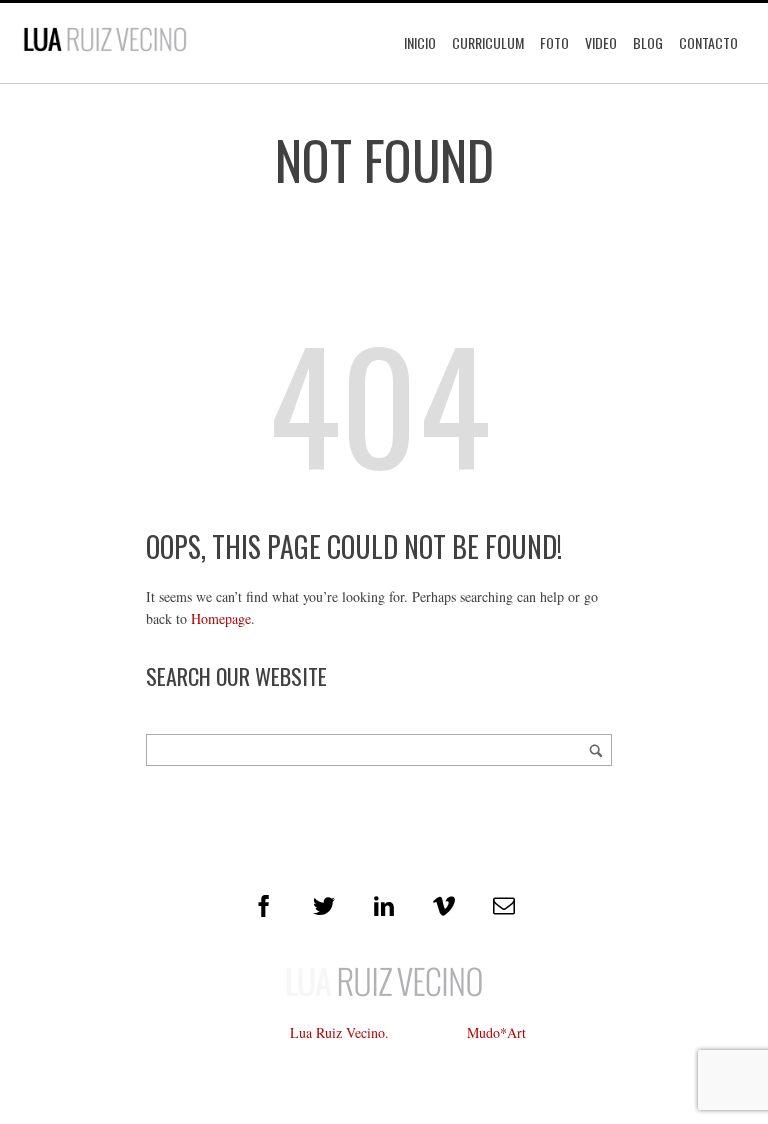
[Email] (504, 906)
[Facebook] (264, 906)
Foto (554, 42)
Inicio (420, 42)
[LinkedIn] (384, 906)
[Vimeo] (444, 906)
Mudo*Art (496, 1032)
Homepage (221, 618)
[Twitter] (324, 906)
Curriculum (488, 42)
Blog (648, 42)
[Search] (596, 750)
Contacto (708, 42)
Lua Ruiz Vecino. (339, 1032)
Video (601, 42)
